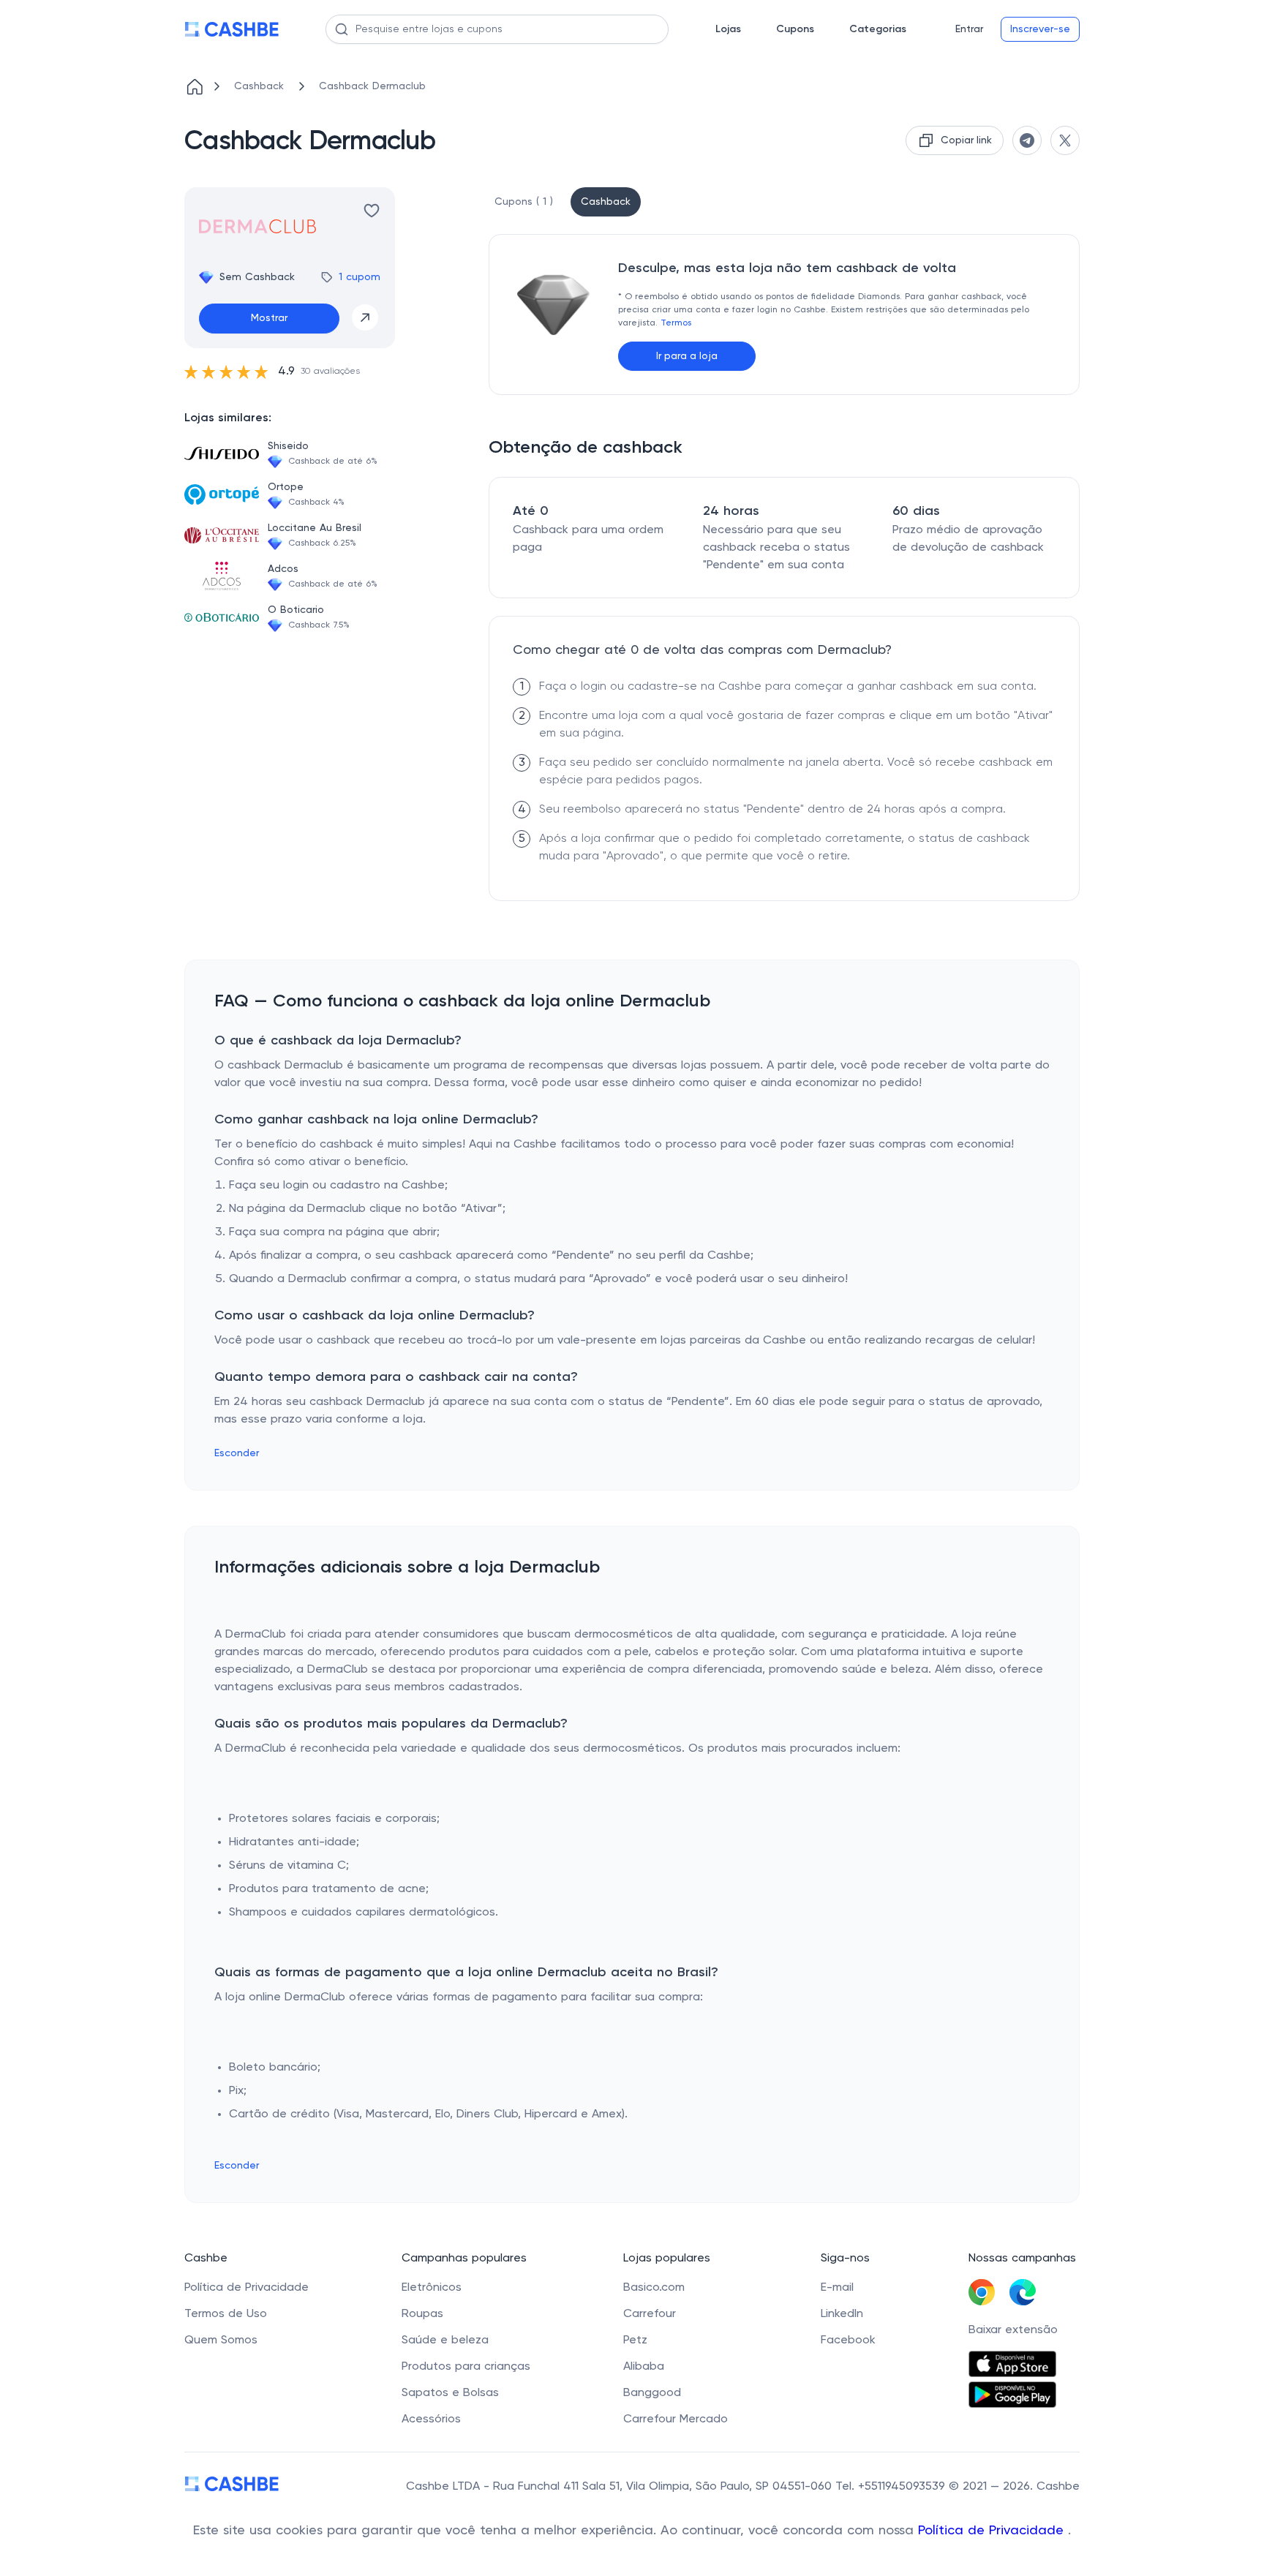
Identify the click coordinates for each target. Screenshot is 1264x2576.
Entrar (969, 29)
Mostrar (269, 318)
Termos (676, 323)
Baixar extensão (1013, 2330)
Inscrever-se (1040, 29)
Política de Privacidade (993, 2531)
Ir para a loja (687, 356)
